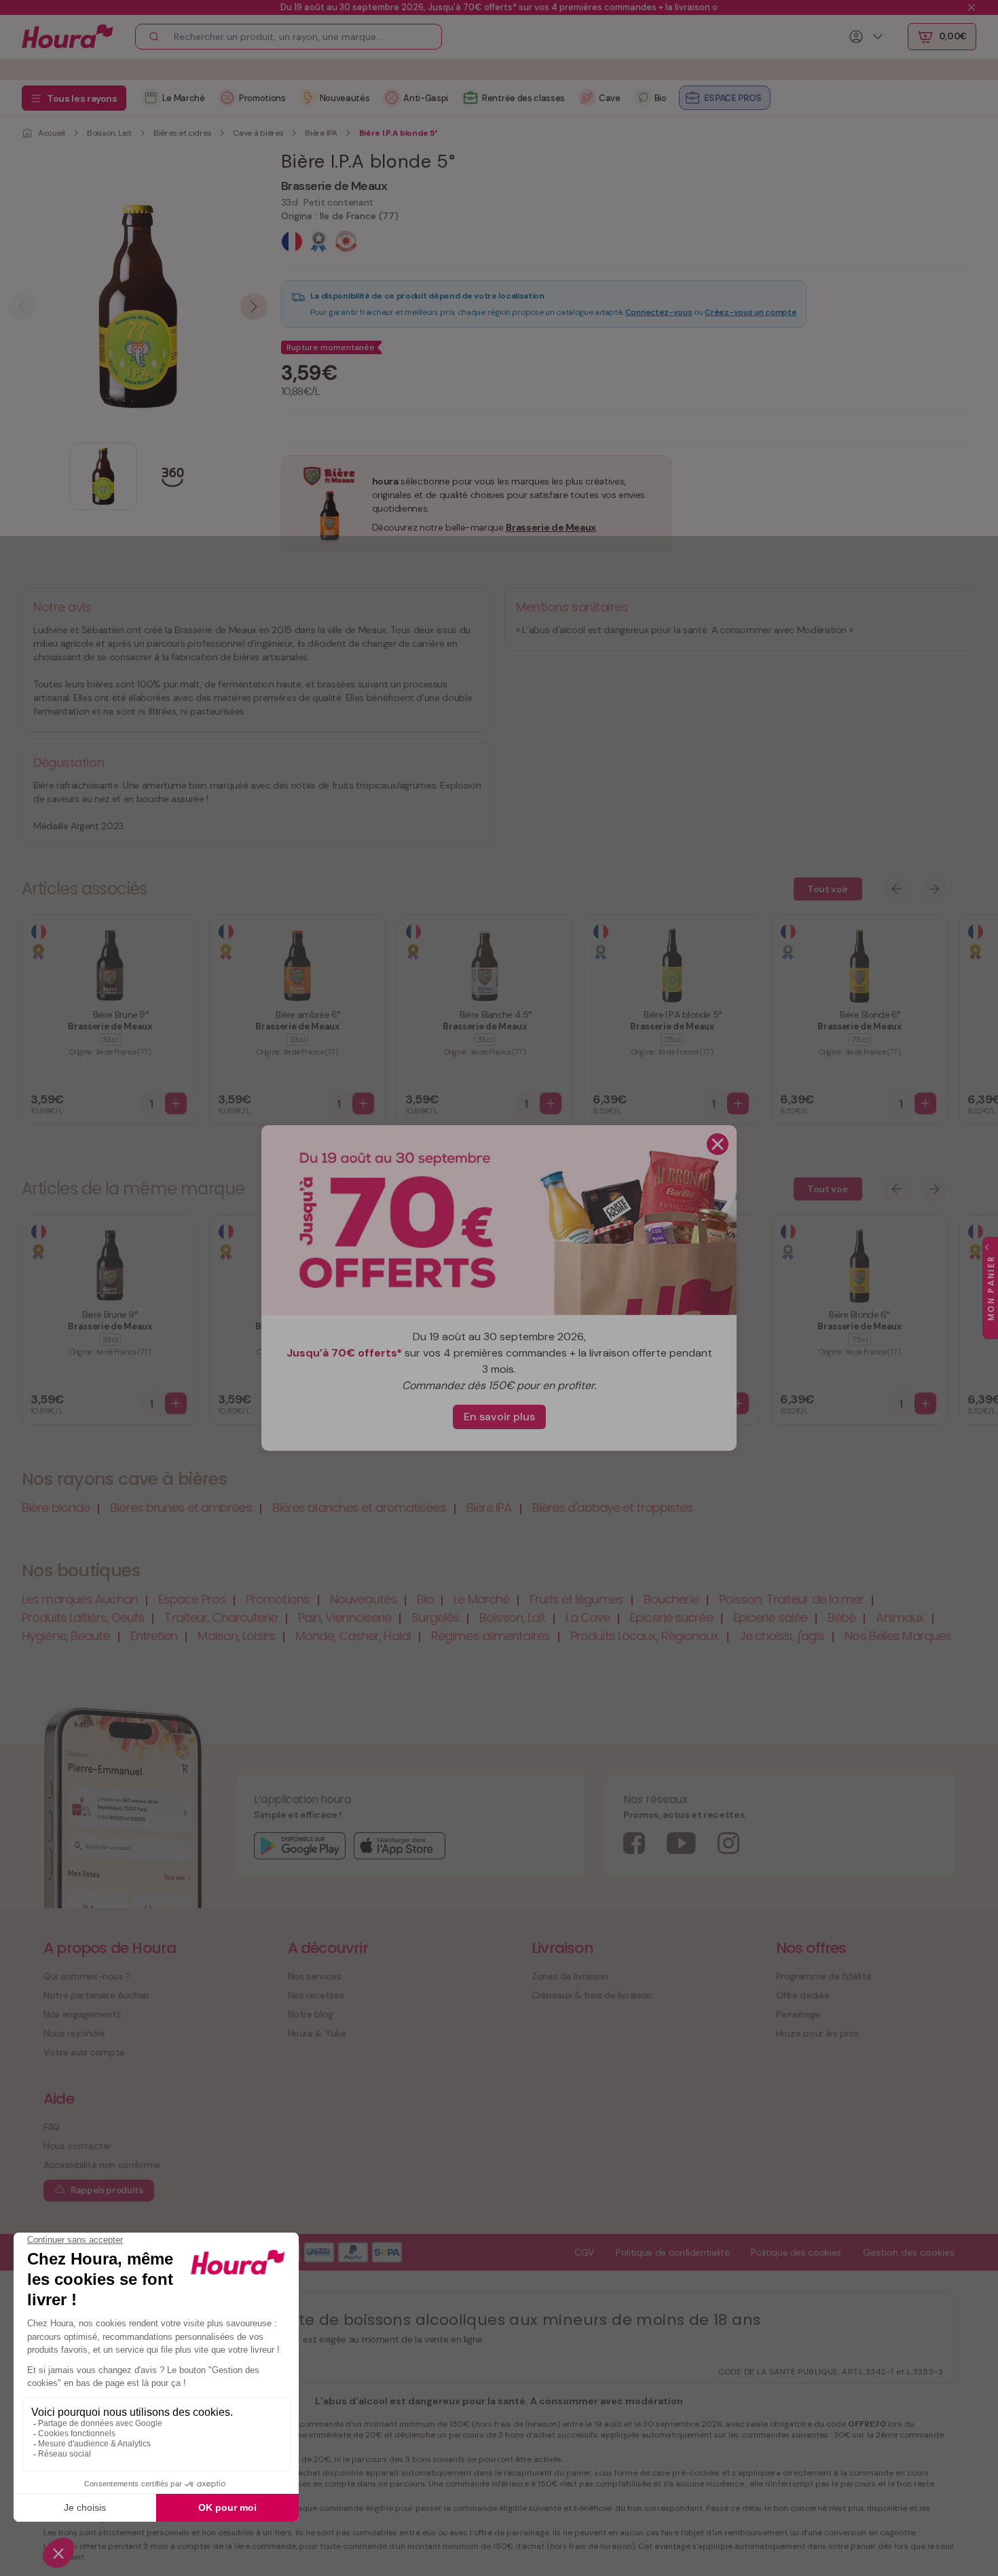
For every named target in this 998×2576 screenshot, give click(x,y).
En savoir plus (499, 1417)
